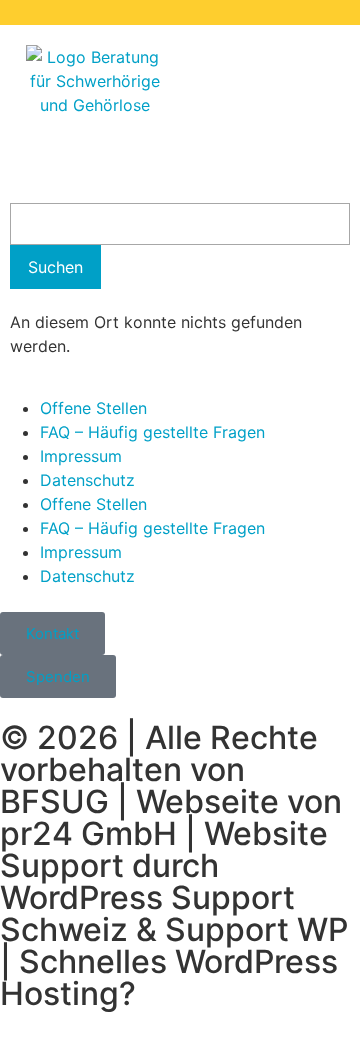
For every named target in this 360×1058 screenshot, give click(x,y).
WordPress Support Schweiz (147, 913)
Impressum (81, 456)
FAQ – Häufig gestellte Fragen (152, 432)
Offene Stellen (93, 408)
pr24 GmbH (88, 833)
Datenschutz (87, 480)
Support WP (256, 929)
